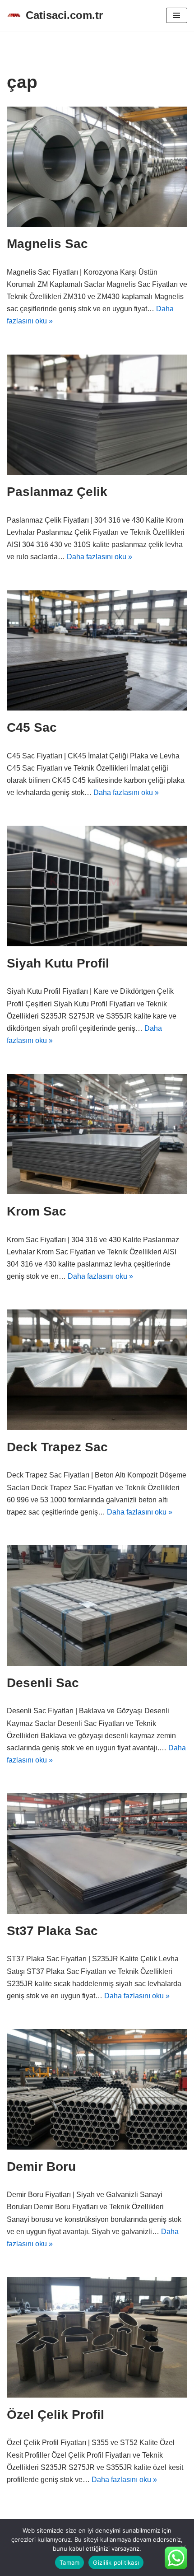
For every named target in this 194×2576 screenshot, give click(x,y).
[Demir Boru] (97, 2089)
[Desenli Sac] (97, 1606)
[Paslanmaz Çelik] (97, 415)
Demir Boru (41, 2167)
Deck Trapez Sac (57, 1447)
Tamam (69, 2562)
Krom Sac (37, 1211)
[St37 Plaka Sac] (97, 1854)
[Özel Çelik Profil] (97, 2337)
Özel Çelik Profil (55, 2415)
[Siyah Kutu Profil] (97, 886)
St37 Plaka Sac (52, 1931)
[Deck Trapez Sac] (97, 1370)
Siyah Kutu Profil (58, 963)
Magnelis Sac (47, 244)
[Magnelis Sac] (97, 167)
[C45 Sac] (97, 651)
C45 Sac (32, 727)
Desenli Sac (43, 1683)
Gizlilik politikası (116, 2562)
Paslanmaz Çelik (57, 492)
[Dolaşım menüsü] (177, 15)
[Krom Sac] (97, 1134)
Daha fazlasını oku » (99, 557)
